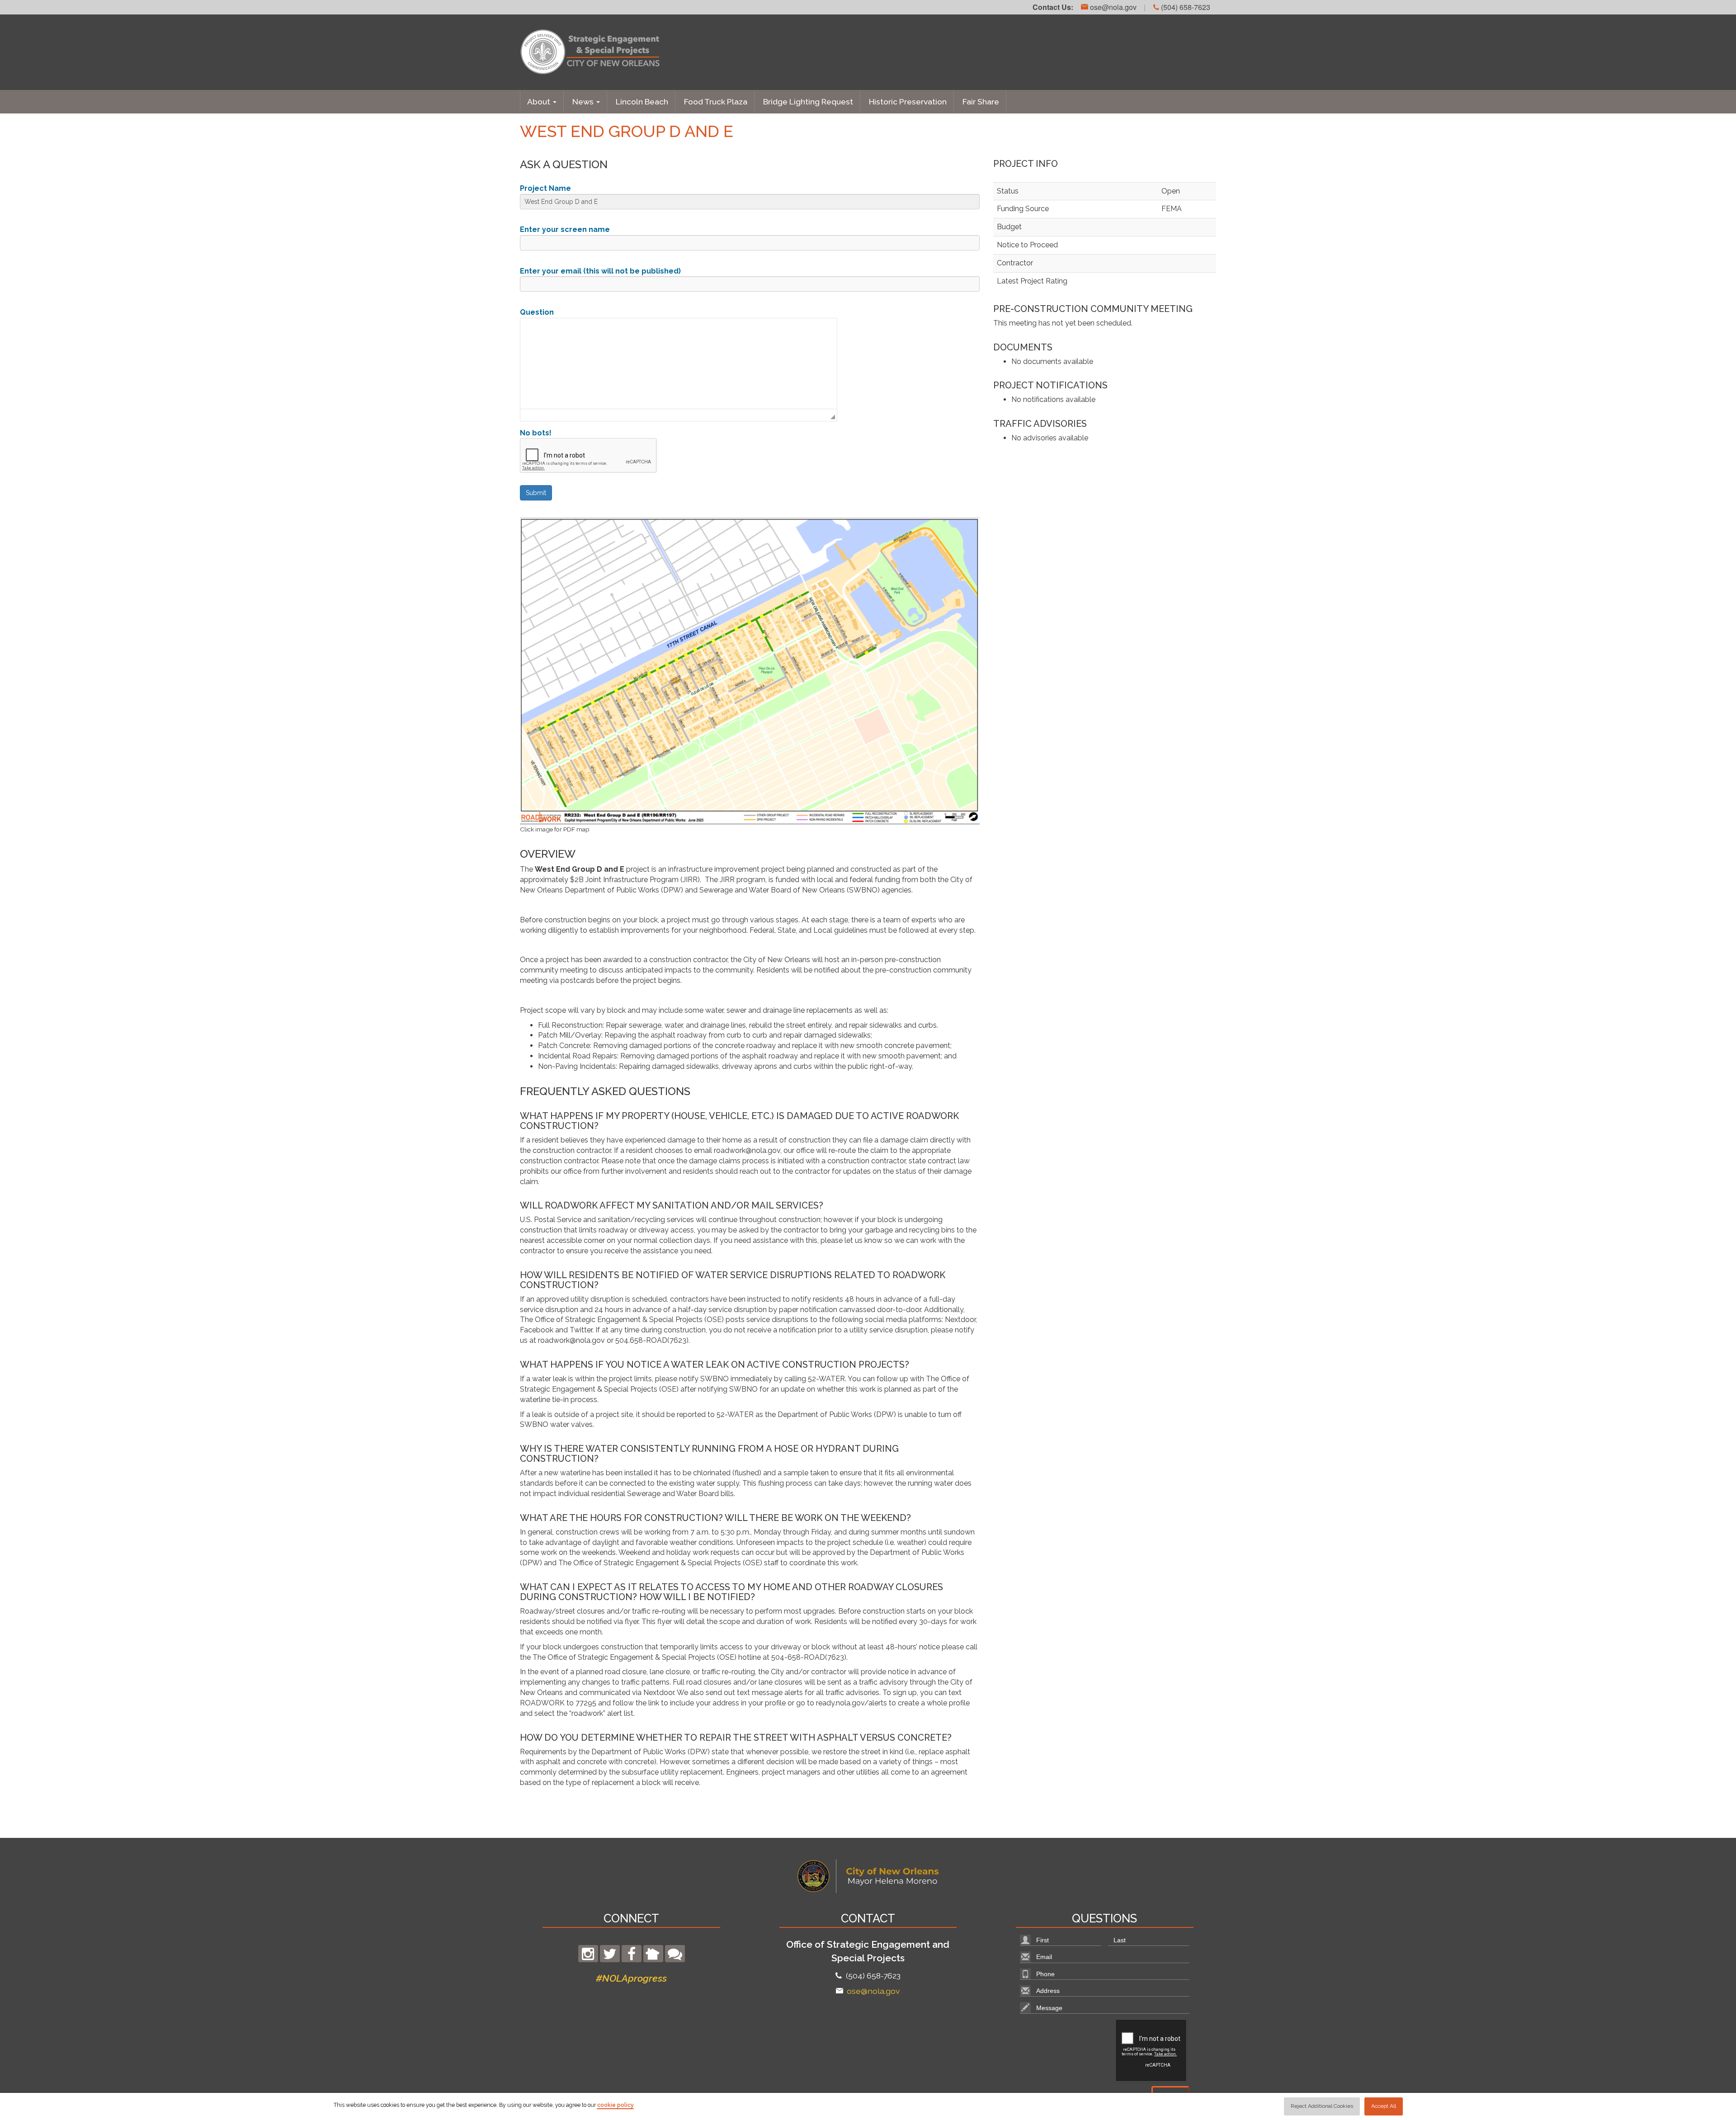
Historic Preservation (908, 102)
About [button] (540, 102)
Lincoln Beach (642, 102)
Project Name (545, 188)
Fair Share (981, 102)
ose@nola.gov (1112, 7)
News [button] (584, 102)
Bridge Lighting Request (808, 102)
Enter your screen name (565, 229)
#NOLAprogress (631, 1978)
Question (537, 312)
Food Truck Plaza (716, 102)
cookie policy (616, 2105)
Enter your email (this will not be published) (600, 271)
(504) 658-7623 (1185, 7)
